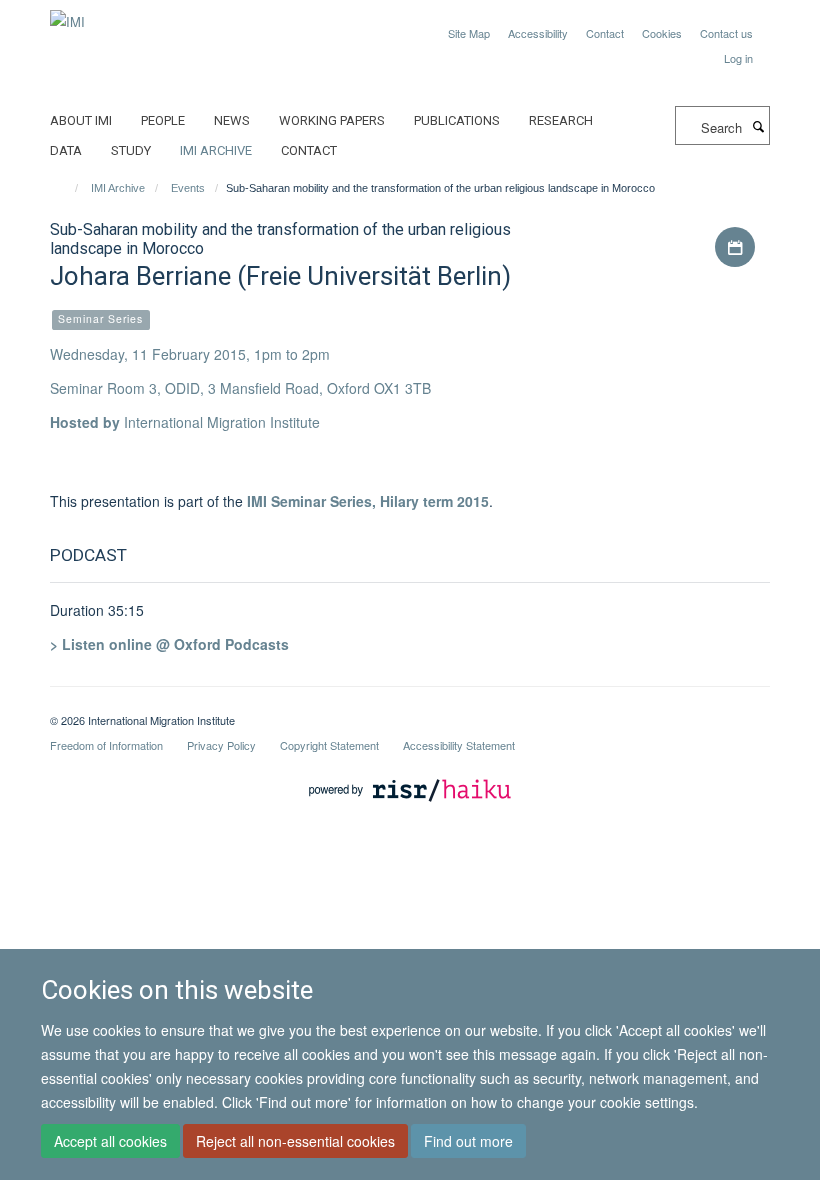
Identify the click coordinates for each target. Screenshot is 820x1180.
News (232, 120)
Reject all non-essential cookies (295, 1141)
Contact (605, 33)
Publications (457, 120)
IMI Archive (216, 150)
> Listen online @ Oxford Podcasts (169, 644)
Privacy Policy (221, 745)
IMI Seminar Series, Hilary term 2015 (368, 501)
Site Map (469, 33)
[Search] (758, 126)
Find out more (468, 1141)
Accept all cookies (110, 1141)
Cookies (662, 33)
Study (131, 150)
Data (66, 150)
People (163, 120)
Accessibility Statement (459, 745)
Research (561, 120)
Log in (738, 58)
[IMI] (67, 14)
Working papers (332, 120)
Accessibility (538, 33)
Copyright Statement (329, 745)
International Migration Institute (222, 422)
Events (188, 188)
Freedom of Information (106, 745)
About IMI (81, 120)
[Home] (67, 188)
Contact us (726, 33)
